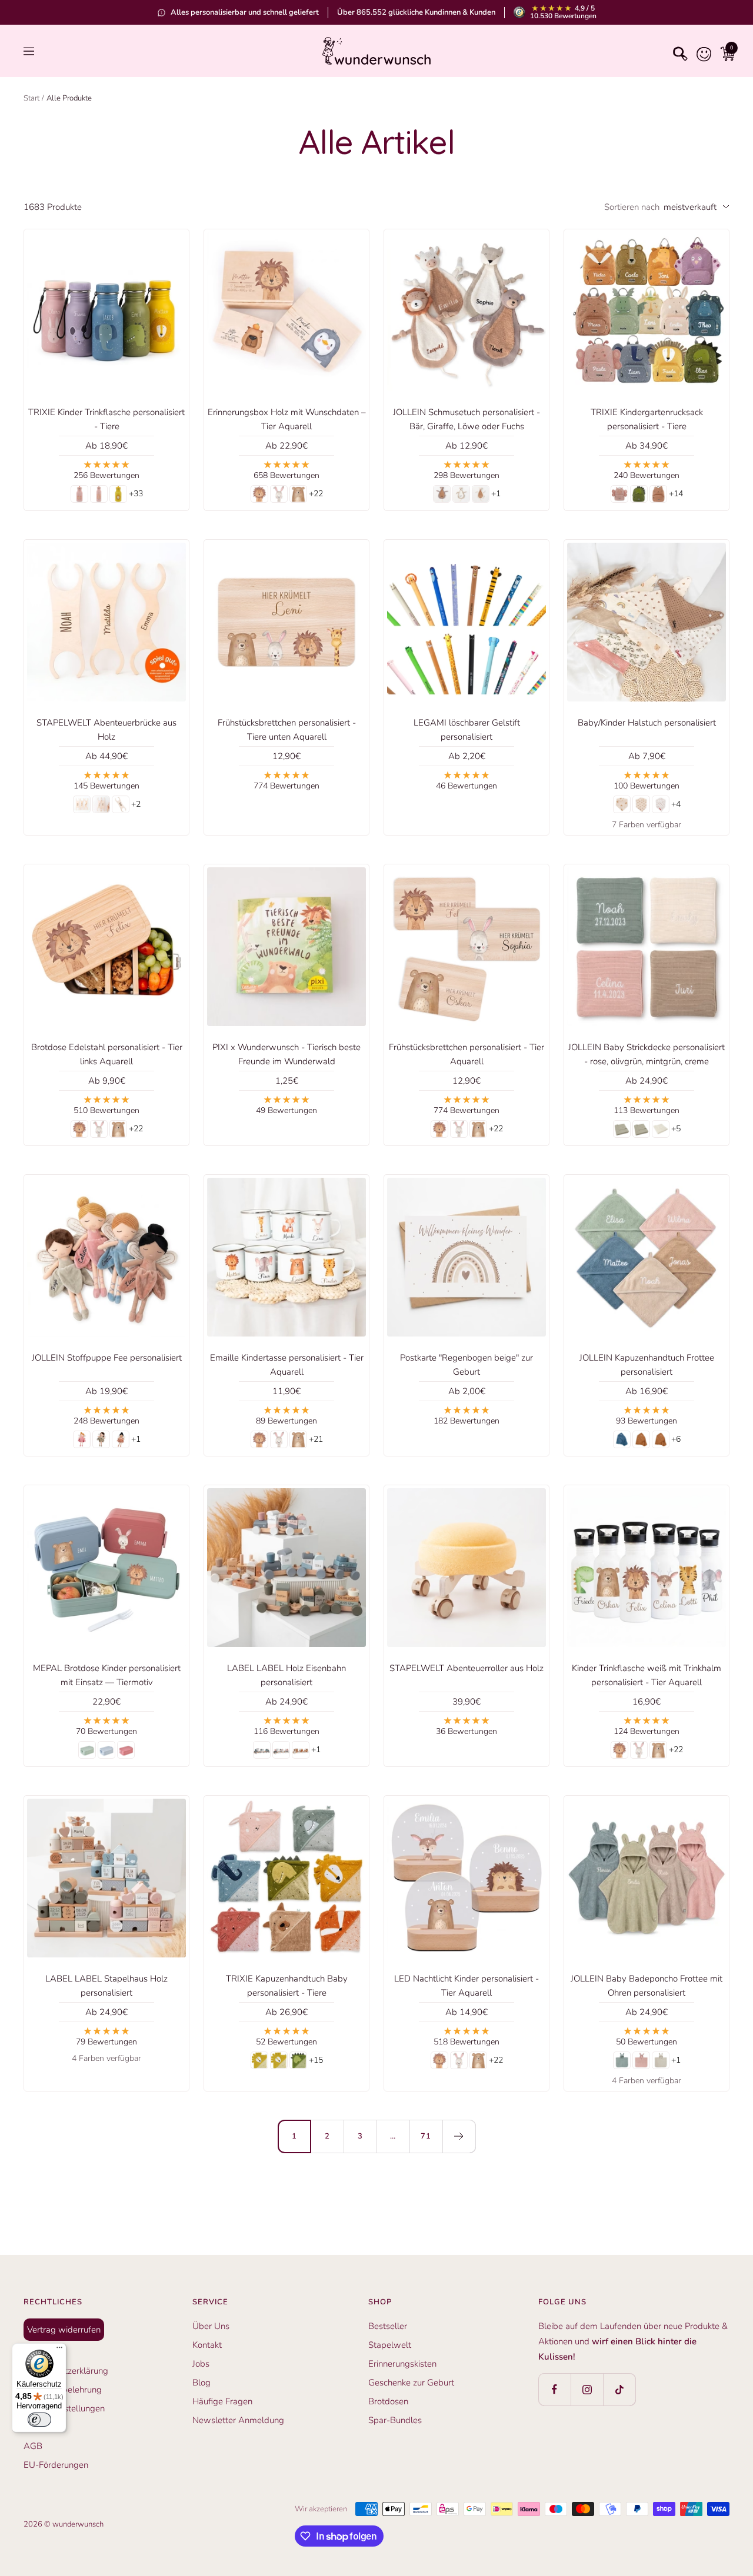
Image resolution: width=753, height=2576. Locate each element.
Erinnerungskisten (402, 2364)
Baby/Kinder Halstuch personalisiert (647, 723)
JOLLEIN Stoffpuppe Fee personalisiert (107, 1358)
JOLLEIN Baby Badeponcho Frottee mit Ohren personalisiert (647, 1986)
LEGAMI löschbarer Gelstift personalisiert (467, 730)
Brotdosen (388, 2401)
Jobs (201, 2364)
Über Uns (211, 2326)
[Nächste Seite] (459, 2136)
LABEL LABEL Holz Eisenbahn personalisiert (286, 1675)
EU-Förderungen (56, 2465)
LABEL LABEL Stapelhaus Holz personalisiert (106, 1986)
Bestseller (388, 2326)
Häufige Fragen (222, 2401)
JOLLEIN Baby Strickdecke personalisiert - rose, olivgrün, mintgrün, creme (647, 1054)
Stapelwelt (390, 2345)
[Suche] (678, 51)
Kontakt (207, 2345)
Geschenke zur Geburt (411, 2383)
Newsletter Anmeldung (238, 2420)
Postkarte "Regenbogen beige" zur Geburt (467, 1365)
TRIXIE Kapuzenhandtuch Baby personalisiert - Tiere (287, 1986)
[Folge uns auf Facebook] (554, 2389)
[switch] (39, 2420)
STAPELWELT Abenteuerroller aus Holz (467, 1668)
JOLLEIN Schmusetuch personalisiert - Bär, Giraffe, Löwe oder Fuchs (467, 419)
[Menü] (59, 2350)
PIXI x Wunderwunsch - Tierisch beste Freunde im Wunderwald (286, 1054)
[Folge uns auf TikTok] (619, 2389)
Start (31, 98)
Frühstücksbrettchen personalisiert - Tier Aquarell (467, 1054)
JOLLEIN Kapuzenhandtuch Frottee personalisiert (647, 1365)
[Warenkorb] (725, 51)
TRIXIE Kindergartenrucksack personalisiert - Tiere (647, 419)
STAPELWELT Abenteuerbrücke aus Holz (106, 730)
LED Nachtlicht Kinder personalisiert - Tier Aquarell (467, 1986)
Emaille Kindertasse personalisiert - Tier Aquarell (287, 1365)
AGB (33, 2446)
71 (426, 2136)
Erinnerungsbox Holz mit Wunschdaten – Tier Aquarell (287, 419)
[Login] (701, 51)
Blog (201, 2383)
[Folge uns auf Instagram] (587, 2389)
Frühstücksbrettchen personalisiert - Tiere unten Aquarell (287, 730)
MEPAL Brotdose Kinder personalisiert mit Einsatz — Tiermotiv (107, 1675)
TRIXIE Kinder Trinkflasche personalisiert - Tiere (106, 419)
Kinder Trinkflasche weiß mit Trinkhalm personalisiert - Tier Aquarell (647, 1675)
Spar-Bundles (395, 2420)
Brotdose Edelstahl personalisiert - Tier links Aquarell (107, 1054)
